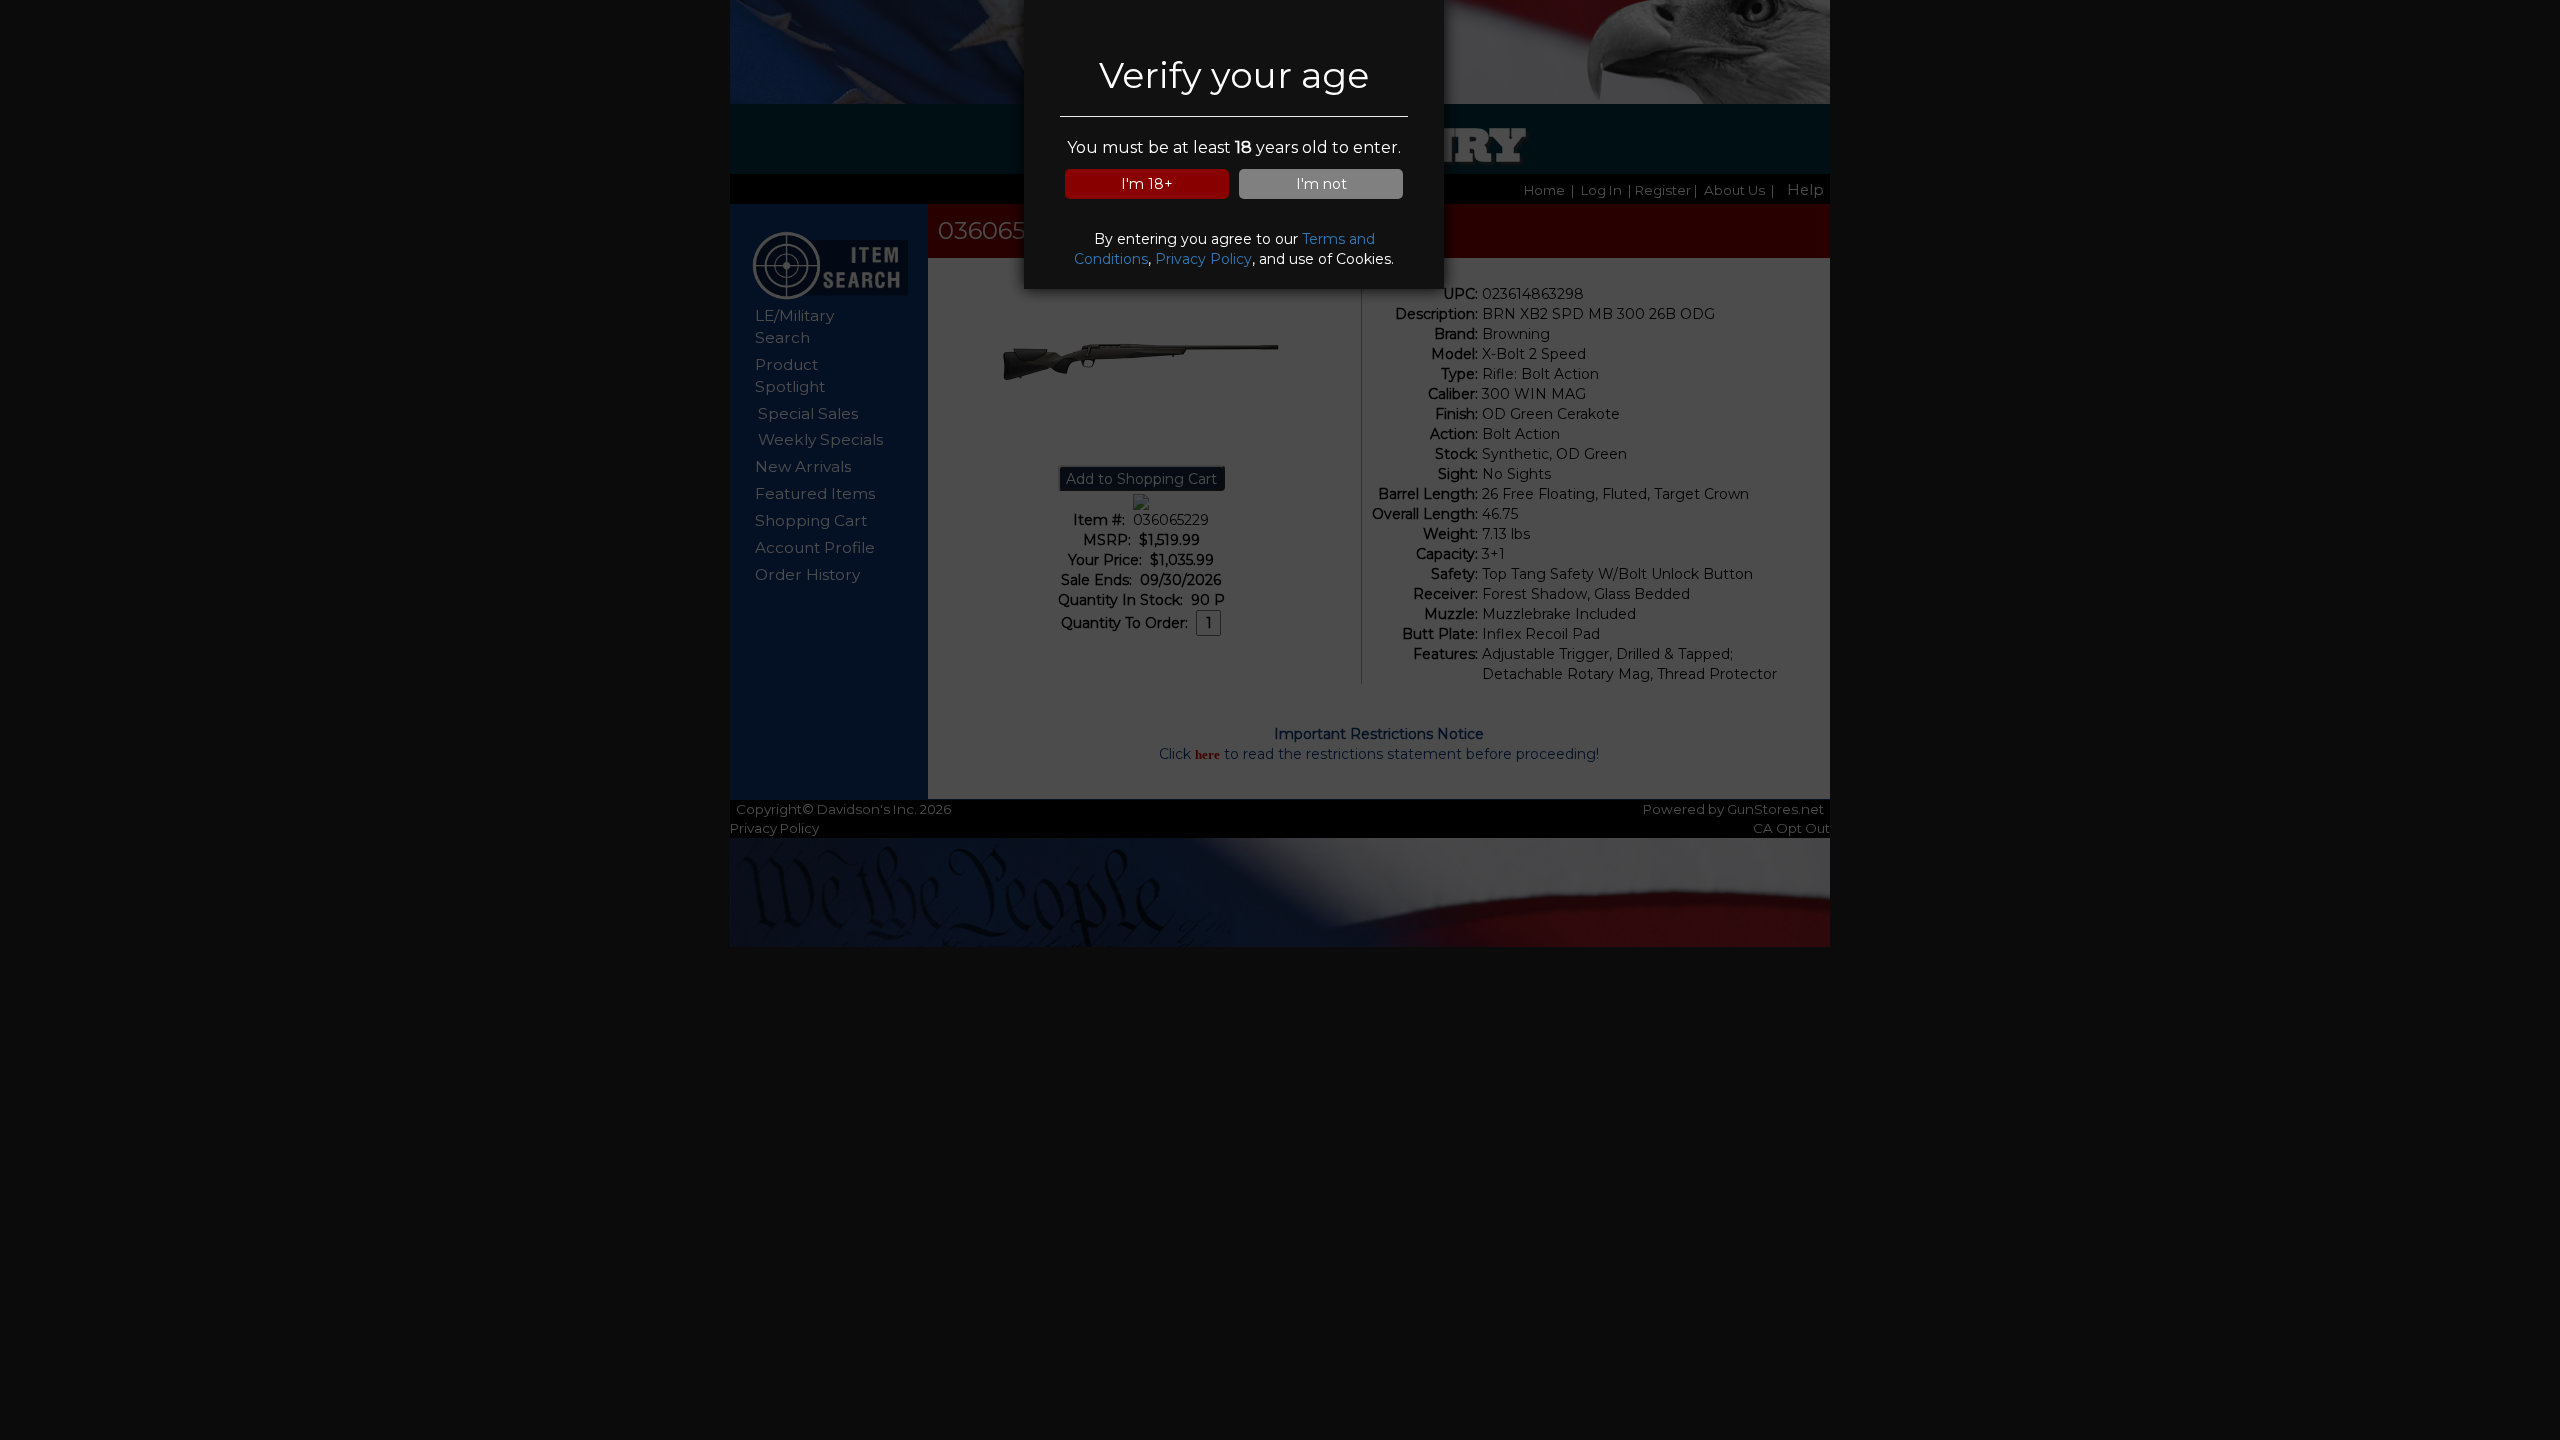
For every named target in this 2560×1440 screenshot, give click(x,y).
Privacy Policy (1203, 259)
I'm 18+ (1147, 184)
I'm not (1321, 184)
